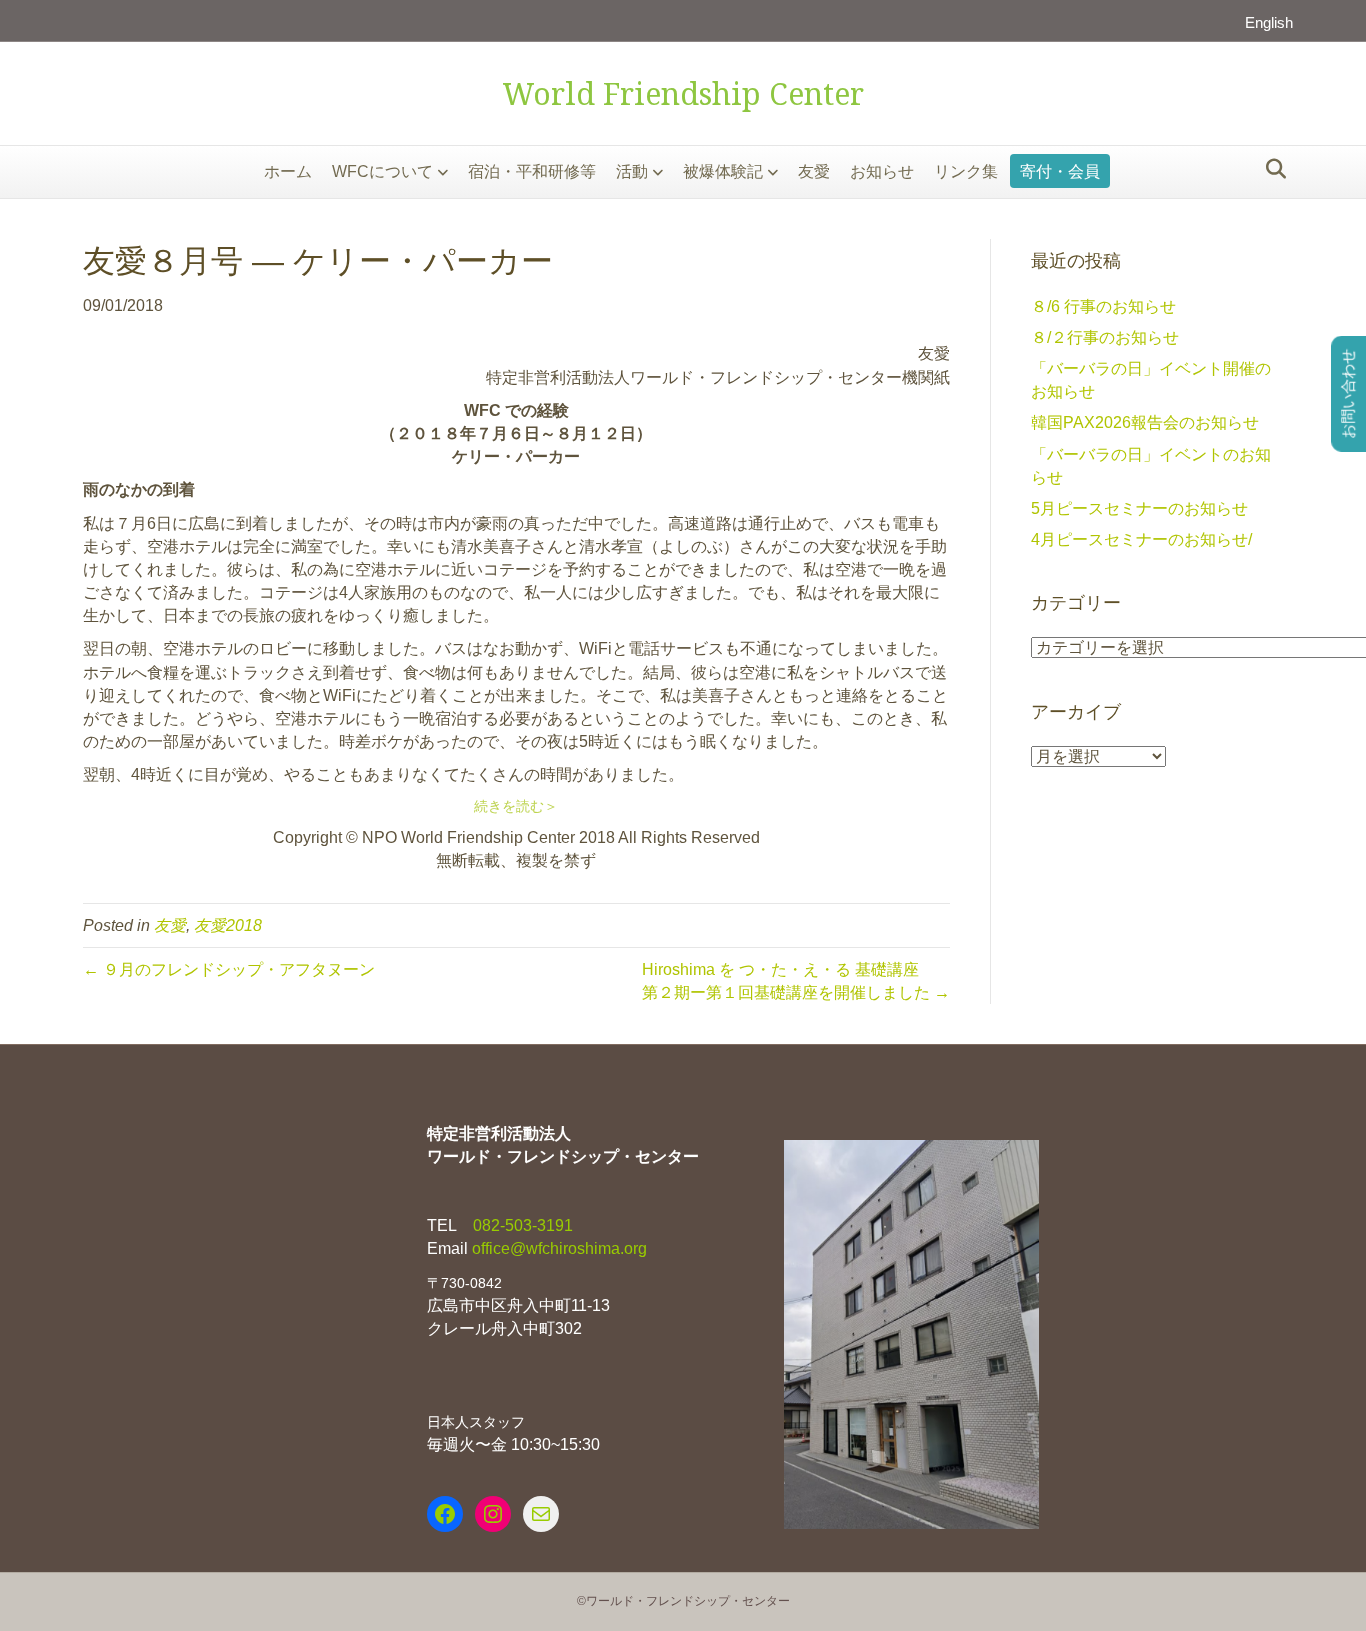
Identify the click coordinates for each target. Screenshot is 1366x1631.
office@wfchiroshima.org (559, 1248)
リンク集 (966, 171)
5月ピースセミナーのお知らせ (1139, 508)
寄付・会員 (1060, 171)
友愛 (814, 171)
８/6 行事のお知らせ (1103, 306)
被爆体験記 (723, 171)
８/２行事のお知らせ (1105, 337)
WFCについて (382, 171)
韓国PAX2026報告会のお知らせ (1145, 422)
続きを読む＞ (516, 806)
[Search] (1270, 169)
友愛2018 (228, 925)
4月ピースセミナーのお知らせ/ (1141, 539)
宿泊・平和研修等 (532, 171)
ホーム (288, 171)
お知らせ (882, 171)
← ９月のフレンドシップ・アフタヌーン (229, 969)
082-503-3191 (521, 1225)
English (1269, 22)
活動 (632, 171)
